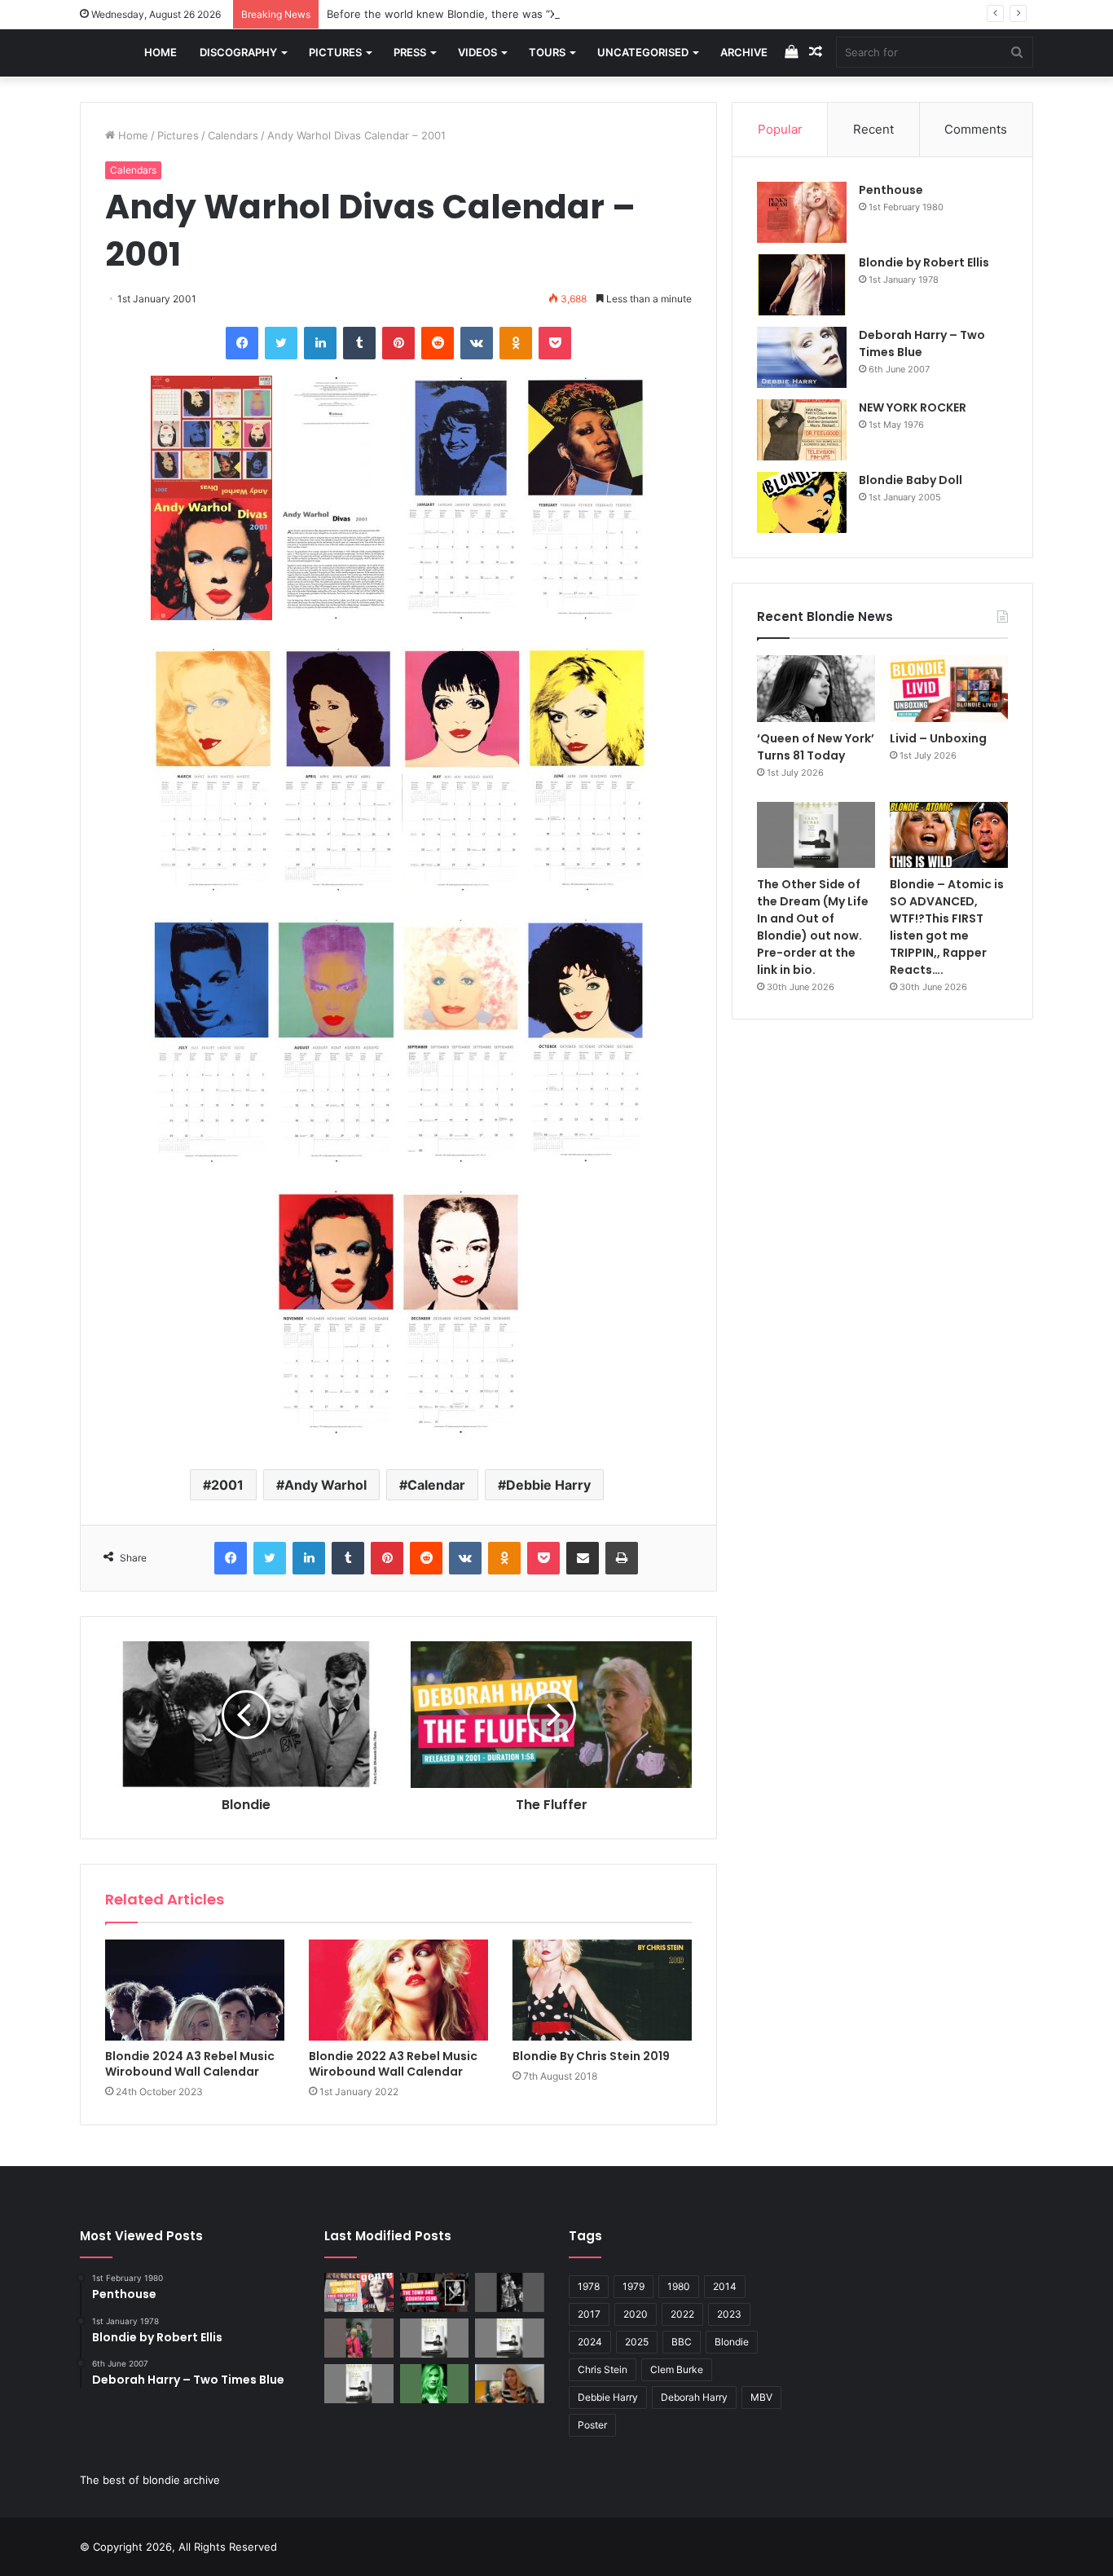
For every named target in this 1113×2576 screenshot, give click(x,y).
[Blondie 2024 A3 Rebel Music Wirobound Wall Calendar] (195, 1990)
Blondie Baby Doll (911, 480)
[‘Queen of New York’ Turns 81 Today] (816, 689)
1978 (589, 2286)
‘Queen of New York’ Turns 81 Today (816, 747)
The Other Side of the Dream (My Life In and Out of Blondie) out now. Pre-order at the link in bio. (813, 927)
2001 (227, 1485)
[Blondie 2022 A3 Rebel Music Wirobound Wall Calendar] (398, 1990)
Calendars (233, 135)
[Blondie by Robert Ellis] (802, 285)
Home (161, 52)
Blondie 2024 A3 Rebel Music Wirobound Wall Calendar (190, 2064)
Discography (238, 52)
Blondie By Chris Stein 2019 (591, 2056)
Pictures (335, 52)
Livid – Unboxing (938, 738)
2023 (729, 2314)
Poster (592, 2425)
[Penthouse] (802, 212)
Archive (744, 52)
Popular (780, 129)
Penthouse (891, 190)
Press (410, 52)
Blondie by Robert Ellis (924, 262)
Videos (477, 52)
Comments (976, 129)
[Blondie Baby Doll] (802, 502)
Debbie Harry (548, 1485)
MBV (761, 2397)
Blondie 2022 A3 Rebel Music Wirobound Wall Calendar (393, 2064)
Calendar (436, 1485)
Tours (547, 52)
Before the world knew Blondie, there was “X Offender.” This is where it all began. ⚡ (544, 14)
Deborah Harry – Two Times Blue (922, 343)
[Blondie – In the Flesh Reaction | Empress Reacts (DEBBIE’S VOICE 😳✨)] (510, 2384)
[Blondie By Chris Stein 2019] (602, 1990)
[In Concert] (435, 2292)
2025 (637, 2342)
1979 (633, 2286)
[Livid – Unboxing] (949, 689)
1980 (679, 2286)
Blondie (732, 2342)
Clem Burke (677, 2369)
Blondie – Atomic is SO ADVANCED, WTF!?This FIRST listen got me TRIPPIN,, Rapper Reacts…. (947, 927)
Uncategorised (643, 52)
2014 (725, 2286)
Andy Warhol (326, 1485)
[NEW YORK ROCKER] (802, 430)
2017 (589, 2314)
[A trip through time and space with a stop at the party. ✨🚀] (510, 2292)
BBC (682, 2342)
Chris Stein (603, 2369)
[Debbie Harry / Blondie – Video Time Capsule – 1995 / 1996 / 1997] (359, 2292)
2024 (590, 2342)
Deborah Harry (694, 2397)
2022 (682, 2314)
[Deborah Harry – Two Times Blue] (802, 357)
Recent (873, 129)
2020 (636, 2314)
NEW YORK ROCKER (913, 407)
